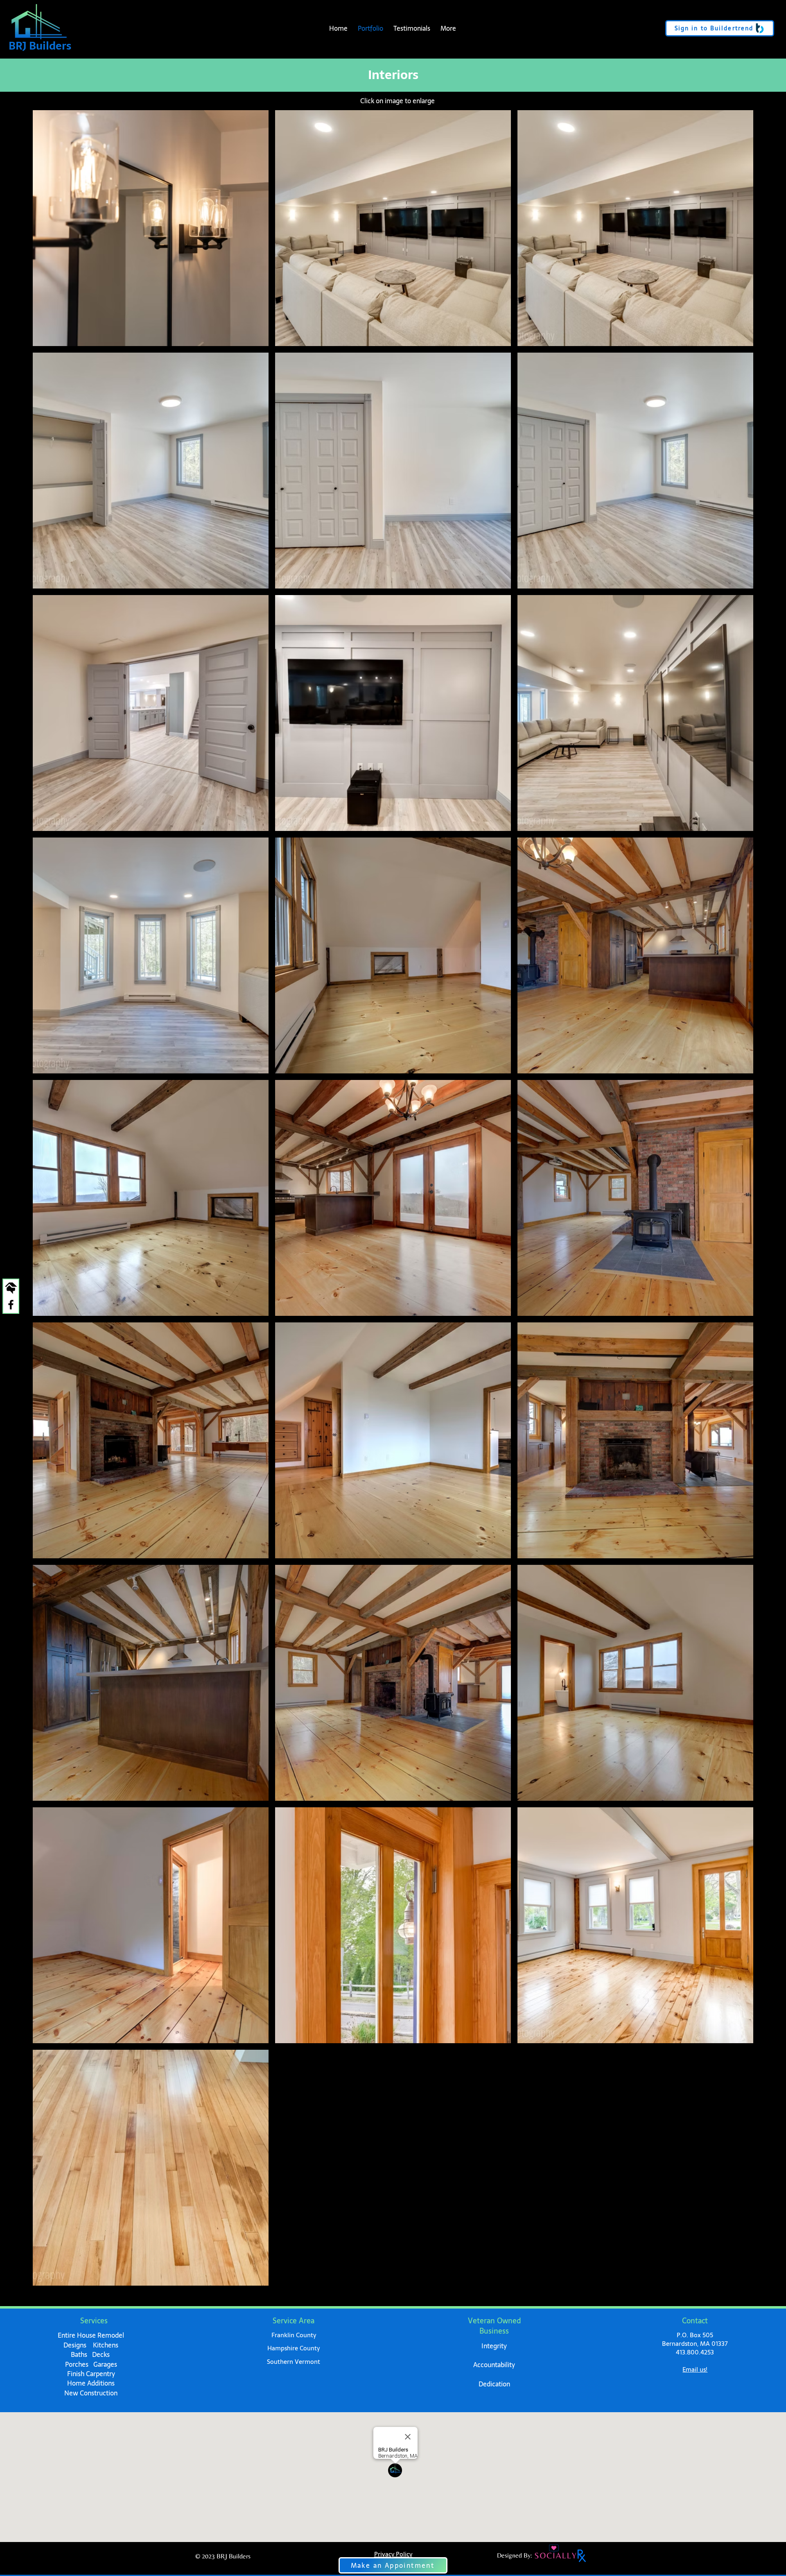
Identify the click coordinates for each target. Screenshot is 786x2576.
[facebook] (11, 1305)
